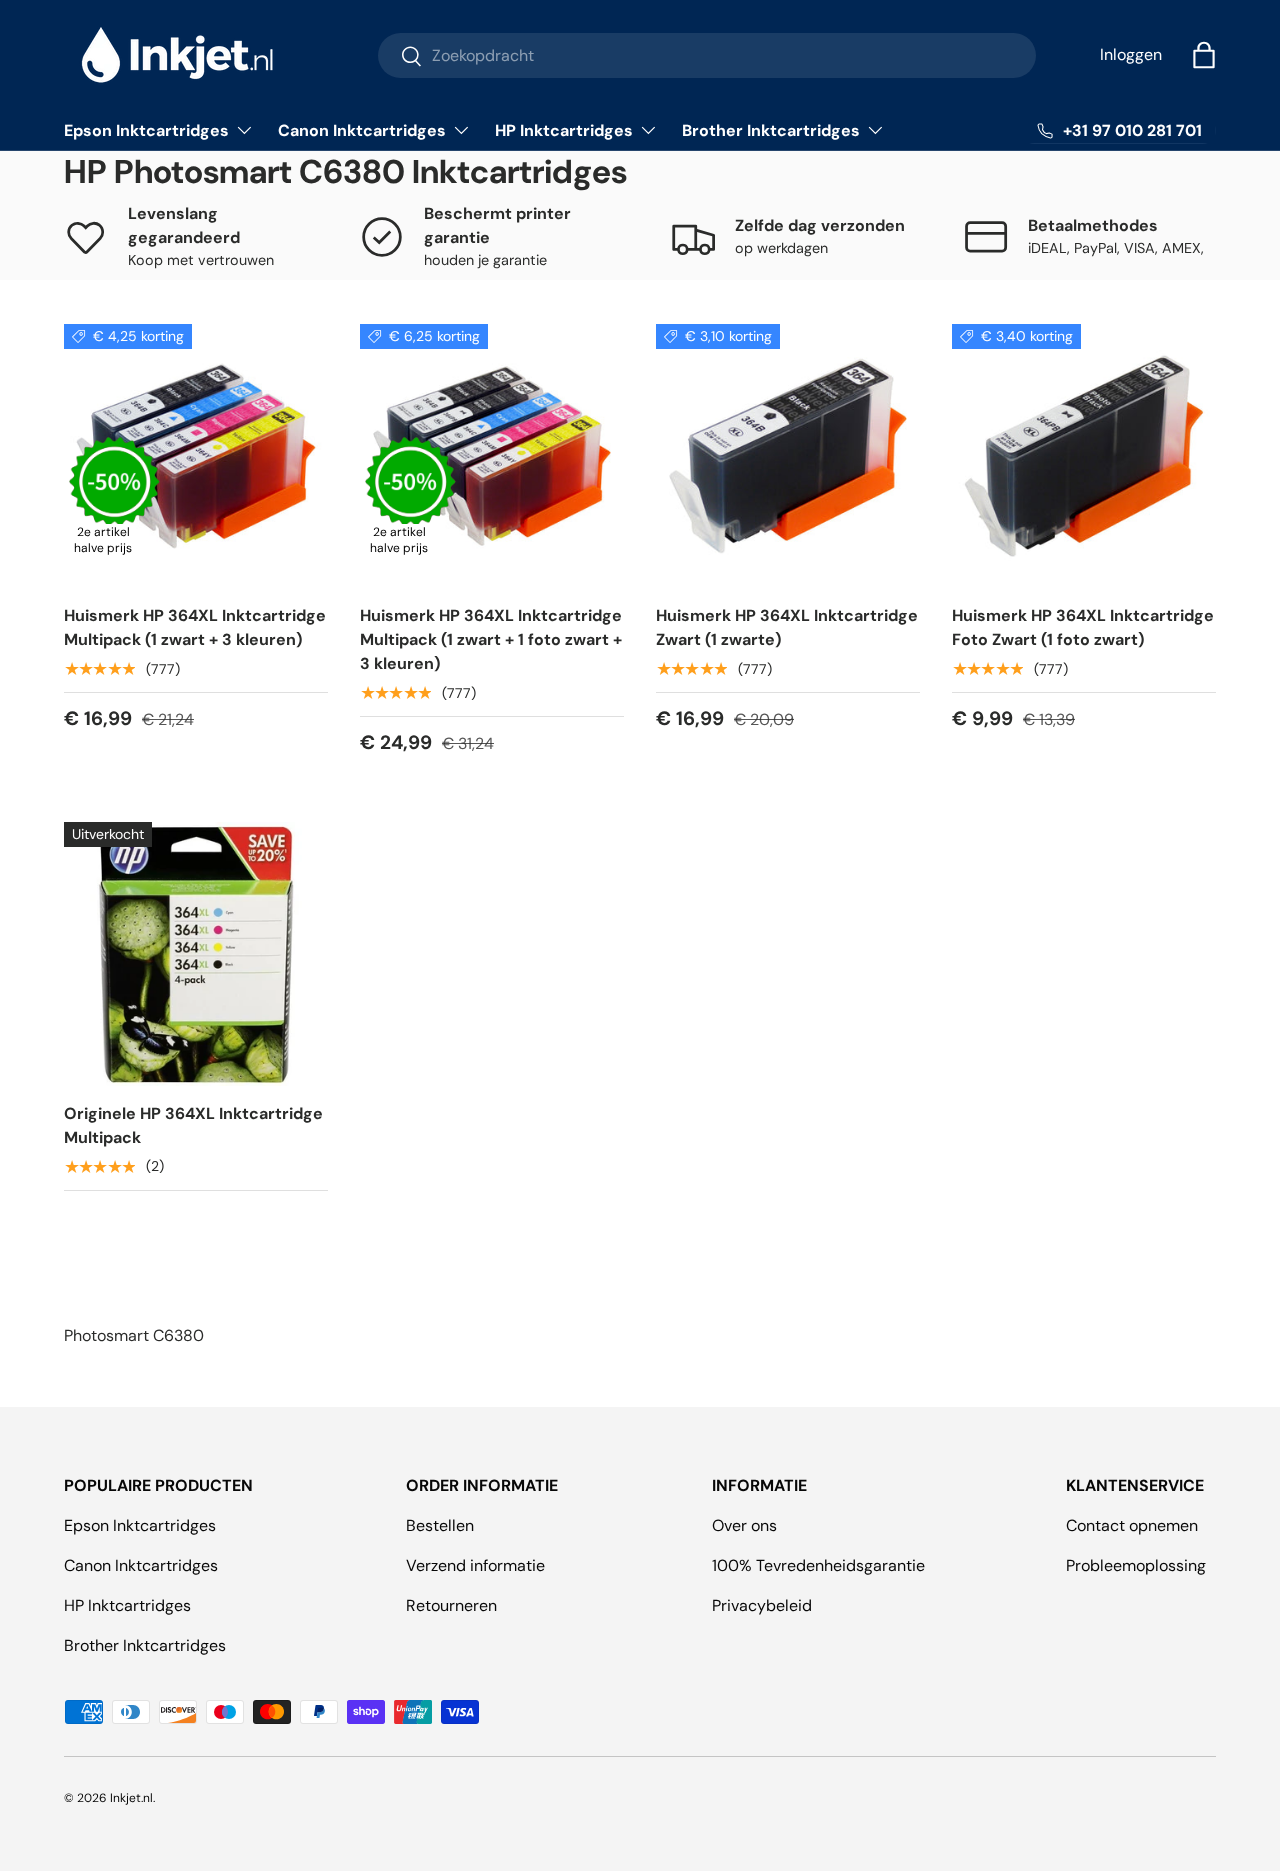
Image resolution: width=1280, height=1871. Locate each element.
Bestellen (440, 1525)
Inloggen (1131, 54)
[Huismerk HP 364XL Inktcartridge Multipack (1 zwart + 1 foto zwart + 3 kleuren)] (492, 456)
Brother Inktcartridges (771, 130)
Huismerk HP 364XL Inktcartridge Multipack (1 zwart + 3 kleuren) (195, 627)
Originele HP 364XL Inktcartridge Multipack (193, 1125)
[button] (1204, 55)
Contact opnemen (1132, 1525)
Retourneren (451, 1605)
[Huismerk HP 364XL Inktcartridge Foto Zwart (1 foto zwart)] (1084, 456)
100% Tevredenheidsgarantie (818, 1565)
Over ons (744, 1525)
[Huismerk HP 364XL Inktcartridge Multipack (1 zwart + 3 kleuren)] (196, 456)
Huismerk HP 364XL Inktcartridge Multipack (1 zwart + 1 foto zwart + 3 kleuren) (491, 639)
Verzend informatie (475, 1565)
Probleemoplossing (1136, 1565)
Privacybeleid (762, 1605)
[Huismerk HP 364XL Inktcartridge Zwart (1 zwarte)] (788, 456)
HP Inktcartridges (564, 130)
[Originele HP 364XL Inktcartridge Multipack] (196, 954)
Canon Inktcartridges (362, 130)
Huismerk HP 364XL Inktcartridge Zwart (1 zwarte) (787, 627)
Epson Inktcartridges (146, 130)
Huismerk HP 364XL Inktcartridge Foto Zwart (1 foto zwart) (1083, 627)
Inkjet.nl (131, 1798)
